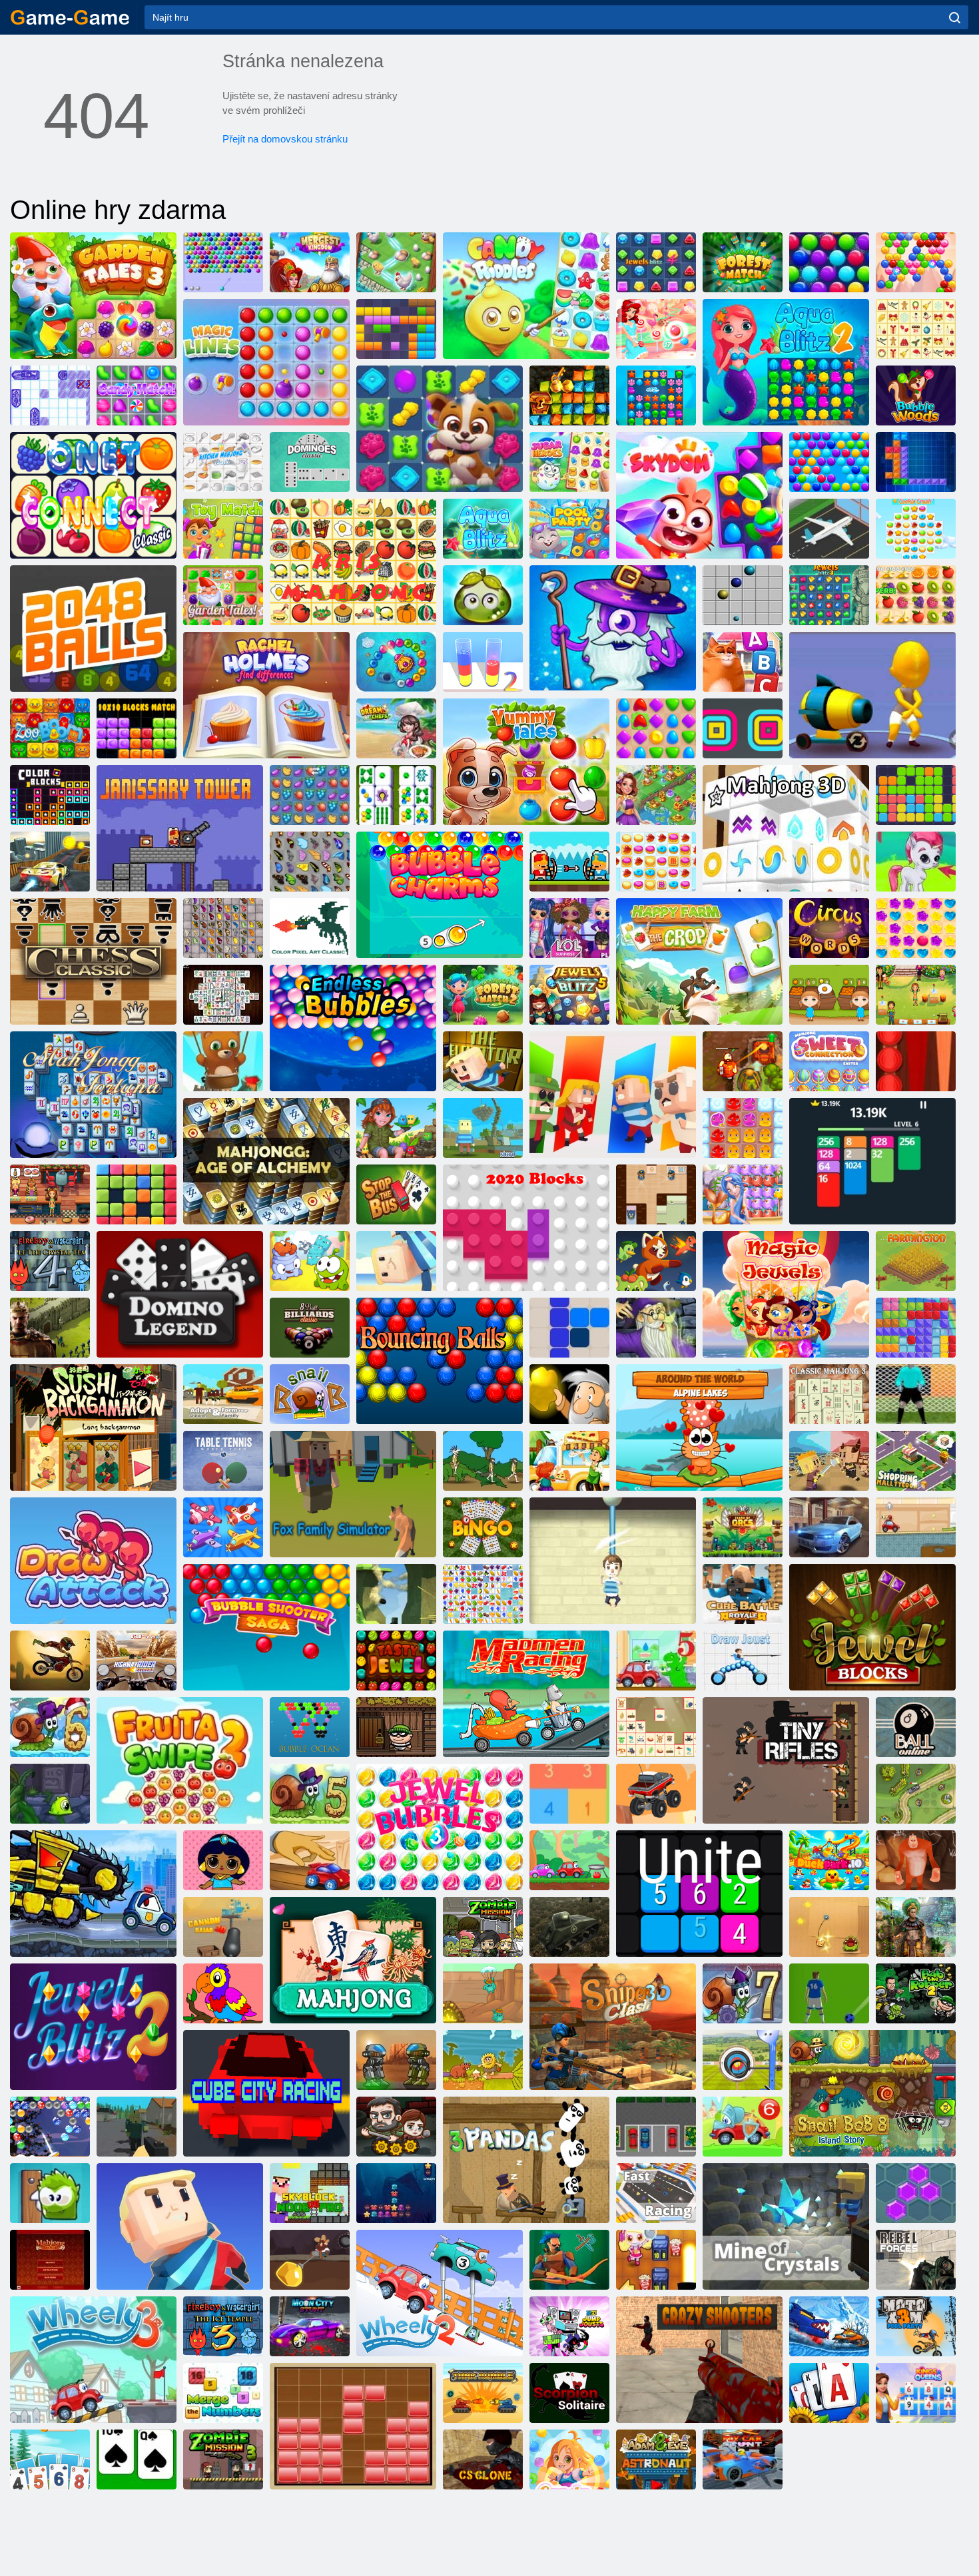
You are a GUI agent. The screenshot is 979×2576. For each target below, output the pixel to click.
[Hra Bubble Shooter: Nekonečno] (223, 1061)
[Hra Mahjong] (353, 1960)
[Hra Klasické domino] (310, 462)
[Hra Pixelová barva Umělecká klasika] (310, 928)
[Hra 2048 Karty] (872, 1161)
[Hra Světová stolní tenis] (223, 1461)
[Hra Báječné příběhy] (526, 762)
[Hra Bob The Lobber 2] (916, 1993)
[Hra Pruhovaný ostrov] (396, 1128)
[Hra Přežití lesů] (137, 2127)
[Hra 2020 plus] (137, 1194)
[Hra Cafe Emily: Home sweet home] (916, 995)
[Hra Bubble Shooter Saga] (266, 1627)
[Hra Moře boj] (50, 395)
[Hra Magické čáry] (266, 362)
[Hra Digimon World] (656, 1261)
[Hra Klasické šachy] (93, 961)
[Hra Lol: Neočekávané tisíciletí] (569, 928)
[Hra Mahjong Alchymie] (266, 1161)
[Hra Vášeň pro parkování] (656, 2127)
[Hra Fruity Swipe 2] (180, 1760)
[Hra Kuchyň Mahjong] (223, 462)
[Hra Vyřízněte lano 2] (310, 1261)
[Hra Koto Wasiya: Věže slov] (743, 662)
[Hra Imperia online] (50, 1328)
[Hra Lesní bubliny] (916, 395)
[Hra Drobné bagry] (483, 1993)
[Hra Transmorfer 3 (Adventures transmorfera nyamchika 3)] (50, 1794)
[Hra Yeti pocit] (916, 1860)
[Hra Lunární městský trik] (310, 2326)
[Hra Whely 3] (93, 2360)
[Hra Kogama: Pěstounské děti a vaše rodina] (223, 1394)
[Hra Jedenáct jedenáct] (916, 795)
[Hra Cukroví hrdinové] (569, 462)
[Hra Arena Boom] (656, 728)
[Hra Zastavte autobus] (396, 1194)
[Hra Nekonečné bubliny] (353, 1028)
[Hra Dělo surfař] (872, 695)
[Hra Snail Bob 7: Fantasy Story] (743, 1993)
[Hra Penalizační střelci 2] (916, 1394)
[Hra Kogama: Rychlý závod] (656, 2193)
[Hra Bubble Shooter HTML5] (223, 262)
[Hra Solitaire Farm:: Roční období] (829, 2393)
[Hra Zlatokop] (569, 1394)
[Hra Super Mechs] (396, 2060)
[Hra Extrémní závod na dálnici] (137, 1661)
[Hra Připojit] (699, 1894)
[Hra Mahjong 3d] (786, 828)
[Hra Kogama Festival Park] (396, 1261)
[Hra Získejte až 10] (569, 1794)
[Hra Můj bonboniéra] (50, 2193)
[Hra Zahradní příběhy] (223, 595)
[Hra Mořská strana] (743, 1194)
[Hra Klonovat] (483, 2459)
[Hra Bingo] (483, 1527)
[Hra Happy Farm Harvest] (699, 961)
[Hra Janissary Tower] (180, 828)
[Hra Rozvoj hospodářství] (916, 1261)
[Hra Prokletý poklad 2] (743, 1061)
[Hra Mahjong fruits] (483, 1594)
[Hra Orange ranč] (829, 995)
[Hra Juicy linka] (916, 595)
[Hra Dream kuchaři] (396, 728)
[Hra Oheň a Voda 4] (50, 1261)
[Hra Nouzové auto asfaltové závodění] (829, 1527)
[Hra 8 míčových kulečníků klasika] (310, 1328)
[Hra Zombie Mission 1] (483, 1927)
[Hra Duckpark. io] (829, 1860)
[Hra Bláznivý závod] (526, 1694)
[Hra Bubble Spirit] (916, 262)
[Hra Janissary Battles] (569, 862)
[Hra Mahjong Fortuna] (93, 1095)
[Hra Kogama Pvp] (396, 1594)
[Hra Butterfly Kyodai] (310, 862)
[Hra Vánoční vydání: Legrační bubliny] (829, 262)
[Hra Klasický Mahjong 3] (829, 1394)
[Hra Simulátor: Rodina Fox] (353, 1494)
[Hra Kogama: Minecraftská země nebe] (483, 1128)
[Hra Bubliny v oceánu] (310, 1727)
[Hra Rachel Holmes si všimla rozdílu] (266, 695)
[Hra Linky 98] (743, 595)
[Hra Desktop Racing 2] (310, 1860)
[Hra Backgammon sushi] (93, 1427)
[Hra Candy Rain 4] (569, 2459)
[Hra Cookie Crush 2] (656, 862)
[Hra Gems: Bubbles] (916, 862)
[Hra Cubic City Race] (266, 2093)
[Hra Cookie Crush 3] (916, 529)
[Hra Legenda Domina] (180, 1294)
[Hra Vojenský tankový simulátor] (569, 1927)
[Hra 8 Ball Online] (916, 1727)
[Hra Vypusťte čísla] (223, 2393)
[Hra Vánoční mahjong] (916, 329)
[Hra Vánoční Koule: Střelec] (50, 2127)
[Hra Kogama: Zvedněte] (483, 1061)
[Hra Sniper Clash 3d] (613, 2027)
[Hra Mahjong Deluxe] (223, 995)
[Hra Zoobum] (50, 728)
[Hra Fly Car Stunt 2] (743, 2459)
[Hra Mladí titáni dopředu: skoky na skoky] (569, 2326)
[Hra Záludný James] (656, 1194)
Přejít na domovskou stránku (285, 139)
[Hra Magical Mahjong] (656, 1328)
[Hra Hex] (916, 2193)
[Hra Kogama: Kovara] (613, 1095)
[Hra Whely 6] (743, 2127)
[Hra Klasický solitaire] (137, 2459)
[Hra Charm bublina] (440, 895)
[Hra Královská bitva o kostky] (743, 1594)
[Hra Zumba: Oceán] (396, 662)
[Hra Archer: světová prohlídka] (743, 2060)
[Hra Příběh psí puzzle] (440, 429)
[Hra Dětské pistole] (786, 1760)
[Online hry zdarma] (70, 17)
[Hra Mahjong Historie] (396, 795)
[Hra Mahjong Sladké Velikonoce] (829, 1061)
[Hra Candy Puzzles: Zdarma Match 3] (526, 296)
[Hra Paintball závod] (916, 1527)
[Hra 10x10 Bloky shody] (137, 728)
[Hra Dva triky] (50, 862)
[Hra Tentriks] (916, 462)
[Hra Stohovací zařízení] (743, 728)
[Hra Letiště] (829, 529)
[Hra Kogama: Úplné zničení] (180, 2226)
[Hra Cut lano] (829, 1927)
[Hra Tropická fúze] (396, 262)
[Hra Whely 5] (656, 1661)
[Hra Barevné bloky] (50, 795)
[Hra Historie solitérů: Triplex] (50, 2459)
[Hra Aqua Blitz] (483, 529)
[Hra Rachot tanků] (483, 2393)
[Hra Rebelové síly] (916, 2260)
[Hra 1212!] (569, 1328)
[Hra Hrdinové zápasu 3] (613, 629)
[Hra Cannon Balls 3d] (223, 1927)
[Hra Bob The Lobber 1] (396, 1727)
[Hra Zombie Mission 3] (223, 2459)
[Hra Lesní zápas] (743, 262)
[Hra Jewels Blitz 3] (829, 595)
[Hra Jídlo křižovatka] (569, 1461)
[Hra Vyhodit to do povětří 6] (656, 2260)
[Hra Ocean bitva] (396, 2193)
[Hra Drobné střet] (829, 1461)
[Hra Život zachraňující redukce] (613, 1561)
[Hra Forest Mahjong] (656, 1727)
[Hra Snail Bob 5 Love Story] (310, 1794)
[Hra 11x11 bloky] (396, 329)
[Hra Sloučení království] (310, 262)
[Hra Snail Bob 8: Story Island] (872, 2093)
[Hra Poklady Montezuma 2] (916, 1927)
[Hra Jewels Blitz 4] (656, 262)
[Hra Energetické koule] (440, 1361)
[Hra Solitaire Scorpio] (569, 2393)
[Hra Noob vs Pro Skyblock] (310, 2193)
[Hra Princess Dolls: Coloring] (223, 1860)
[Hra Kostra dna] (396, 1661)
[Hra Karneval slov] (829, 928)
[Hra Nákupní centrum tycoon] (916, 1461)
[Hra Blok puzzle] (353, 2426)
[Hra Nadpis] (137, 395)
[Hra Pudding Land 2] (743, 1128)
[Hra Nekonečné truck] (656, 1794)
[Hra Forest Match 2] (483, 995)
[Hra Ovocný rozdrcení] (310, 795)
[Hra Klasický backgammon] (916, 1061)
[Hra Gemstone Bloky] (872, 1627)
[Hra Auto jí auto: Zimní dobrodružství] (829, 2326)
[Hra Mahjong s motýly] (223, 928)
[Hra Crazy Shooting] (699, 2360)
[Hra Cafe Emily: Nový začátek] (50, 1194)
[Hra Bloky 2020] (526, 1228)
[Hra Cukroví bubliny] (656, 329)
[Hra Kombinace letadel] (223, 1527)
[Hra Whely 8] (569, 1860)
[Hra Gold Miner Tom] (310, 2260)
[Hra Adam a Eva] (483, 2060)
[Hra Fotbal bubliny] (829, 1993)
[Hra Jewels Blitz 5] (569, 995)
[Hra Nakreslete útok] (93, 1561)
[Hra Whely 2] (440, 2293)
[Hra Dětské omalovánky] (223, 1993)
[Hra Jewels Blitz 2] (93, 2027)
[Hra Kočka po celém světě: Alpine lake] (699, 1427)
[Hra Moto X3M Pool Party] (916, 2326)
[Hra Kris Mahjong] (353, 562)
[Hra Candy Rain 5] (916, 928)
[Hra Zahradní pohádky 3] (93, 296)
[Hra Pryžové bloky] (916, 1328)
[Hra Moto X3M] (50, 1661)
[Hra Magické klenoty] (786, 1294)
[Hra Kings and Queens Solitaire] (916, 2393)
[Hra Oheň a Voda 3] (223, 2326)
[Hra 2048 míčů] (93, 629)
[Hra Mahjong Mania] (50, 2260)
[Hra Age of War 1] (483, 1461)
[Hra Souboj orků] (743, 1527)
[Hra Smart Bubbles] (829, 462)
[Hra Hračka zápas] (223, 529)
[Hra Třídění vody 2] (483, 662)
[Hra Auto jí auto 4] (93, 1894)
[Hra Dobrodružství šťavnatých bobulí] (483, 595)
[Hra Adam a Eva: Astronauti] (656, 2459)
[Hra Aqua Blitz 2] (786, 362)
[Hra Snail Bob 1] (310, 1394)
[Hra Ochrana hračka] (916, 1794)
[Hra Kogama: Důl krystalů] (786, 2226)
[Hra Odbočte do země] (569, 2260)
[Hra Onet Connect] (93, 495)
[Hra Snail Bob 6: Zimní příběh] (50, 1727)
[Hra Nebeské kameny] (699, 495)
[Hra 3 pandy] (526, 2160)
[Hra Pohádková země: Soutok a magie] (656, 795)
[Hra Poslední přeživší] (396, 2127)
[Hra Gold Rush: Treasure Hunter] (569, 395)
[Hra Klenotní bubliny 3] (440, 1827)
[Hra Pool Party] (569, 529)
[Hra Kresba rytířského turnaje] (743, 1661)
